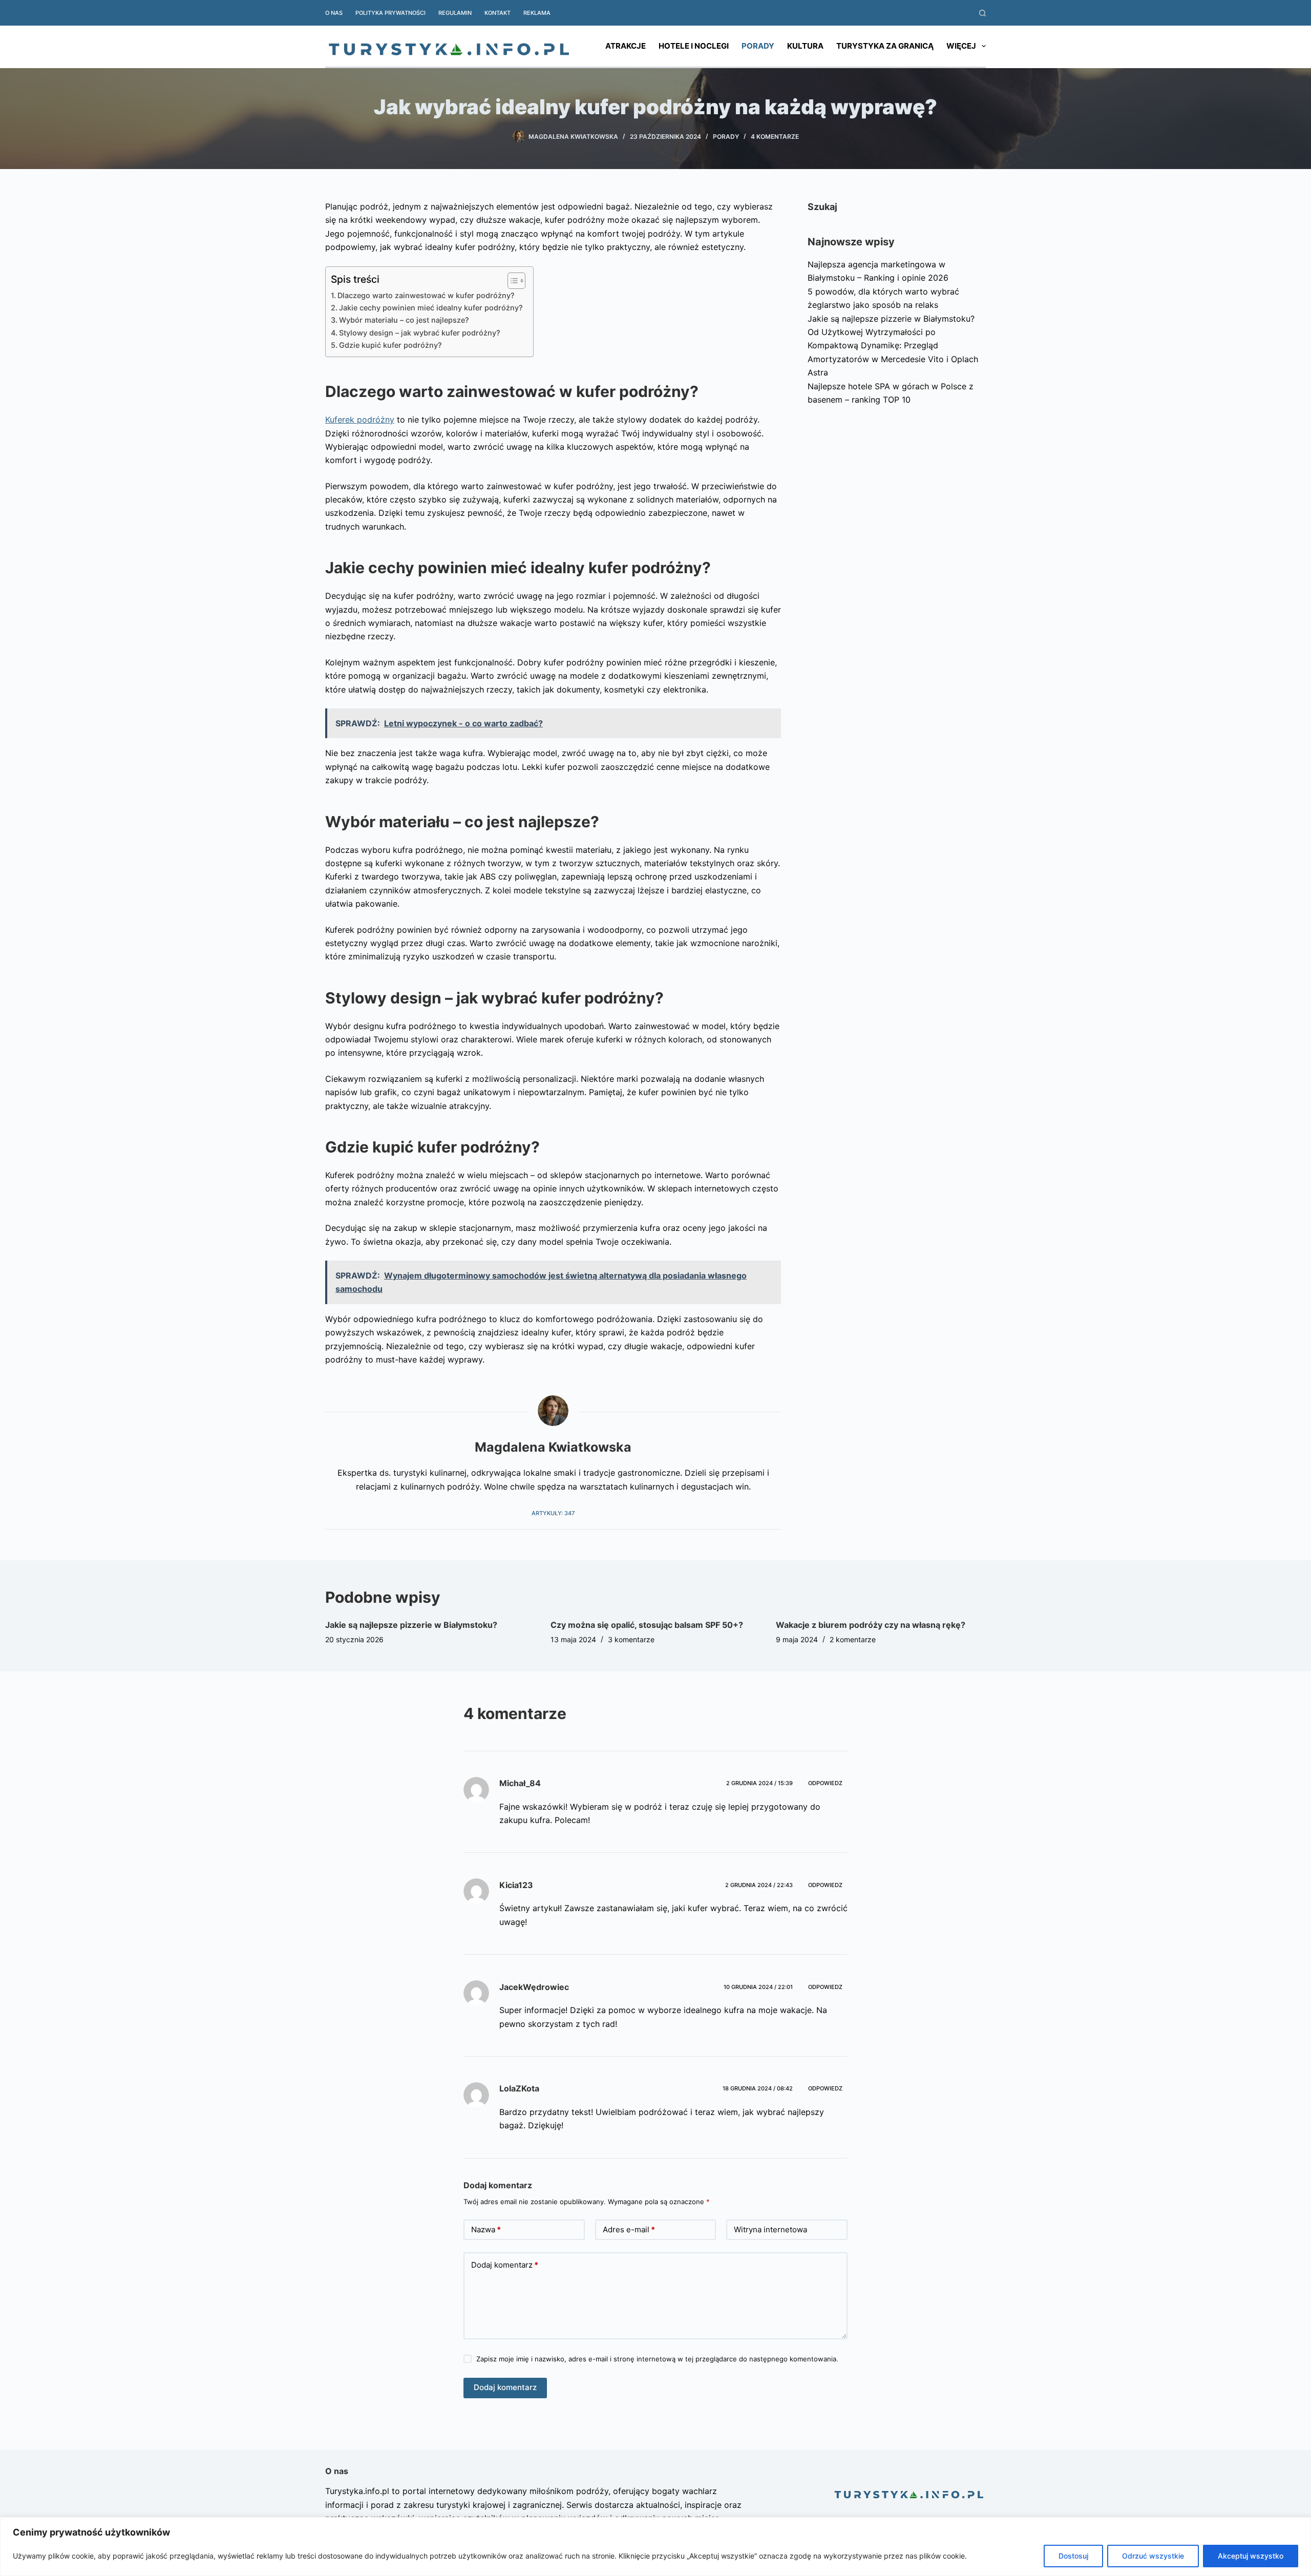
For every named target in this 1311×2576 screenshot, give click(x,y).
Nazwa (486, 2229)
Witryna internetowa (770, 2229)
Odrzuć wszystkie (1153, 2556)
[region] (655, 2547)
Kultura (805, 46)
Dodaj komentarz (505, 2265)
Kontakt (498, 13)
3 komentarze (631, 1639)
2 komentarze (853, 1639)
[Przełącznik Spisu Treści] (511, 281)
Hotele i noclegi (694, 46)
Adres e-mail (629, 2229)
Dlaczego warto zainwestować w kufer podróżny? (426, 295)
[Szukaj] (982, 13)
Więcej (961, 46)
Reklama (537, 13)
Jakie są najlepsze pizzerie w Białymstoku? (891, 319)
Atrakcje (626, 46)
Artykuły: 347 (553, 1513)
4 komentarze (775, 137)
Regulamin (455, 13)
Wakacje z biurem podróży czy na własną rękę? (871, 1625)
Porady (758, 46)
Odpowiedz (825, 1783)
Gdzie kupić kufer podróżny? (390, 345)
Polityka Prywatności (390, 13)
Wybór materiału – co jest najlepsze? (404, 320)
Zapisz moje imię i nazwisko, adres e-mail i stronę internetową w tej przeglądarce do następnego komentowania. (657, 2359)
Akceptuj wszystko (1251, 2556)
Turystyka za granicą (885, 46)
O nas (334, 13)
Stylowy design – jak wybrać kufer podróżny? (420, 333)
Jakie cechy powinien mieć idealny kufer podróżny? (431, 308)
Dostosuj (1073, 2556)
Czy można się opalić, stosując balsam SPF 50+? (647, 1625)
